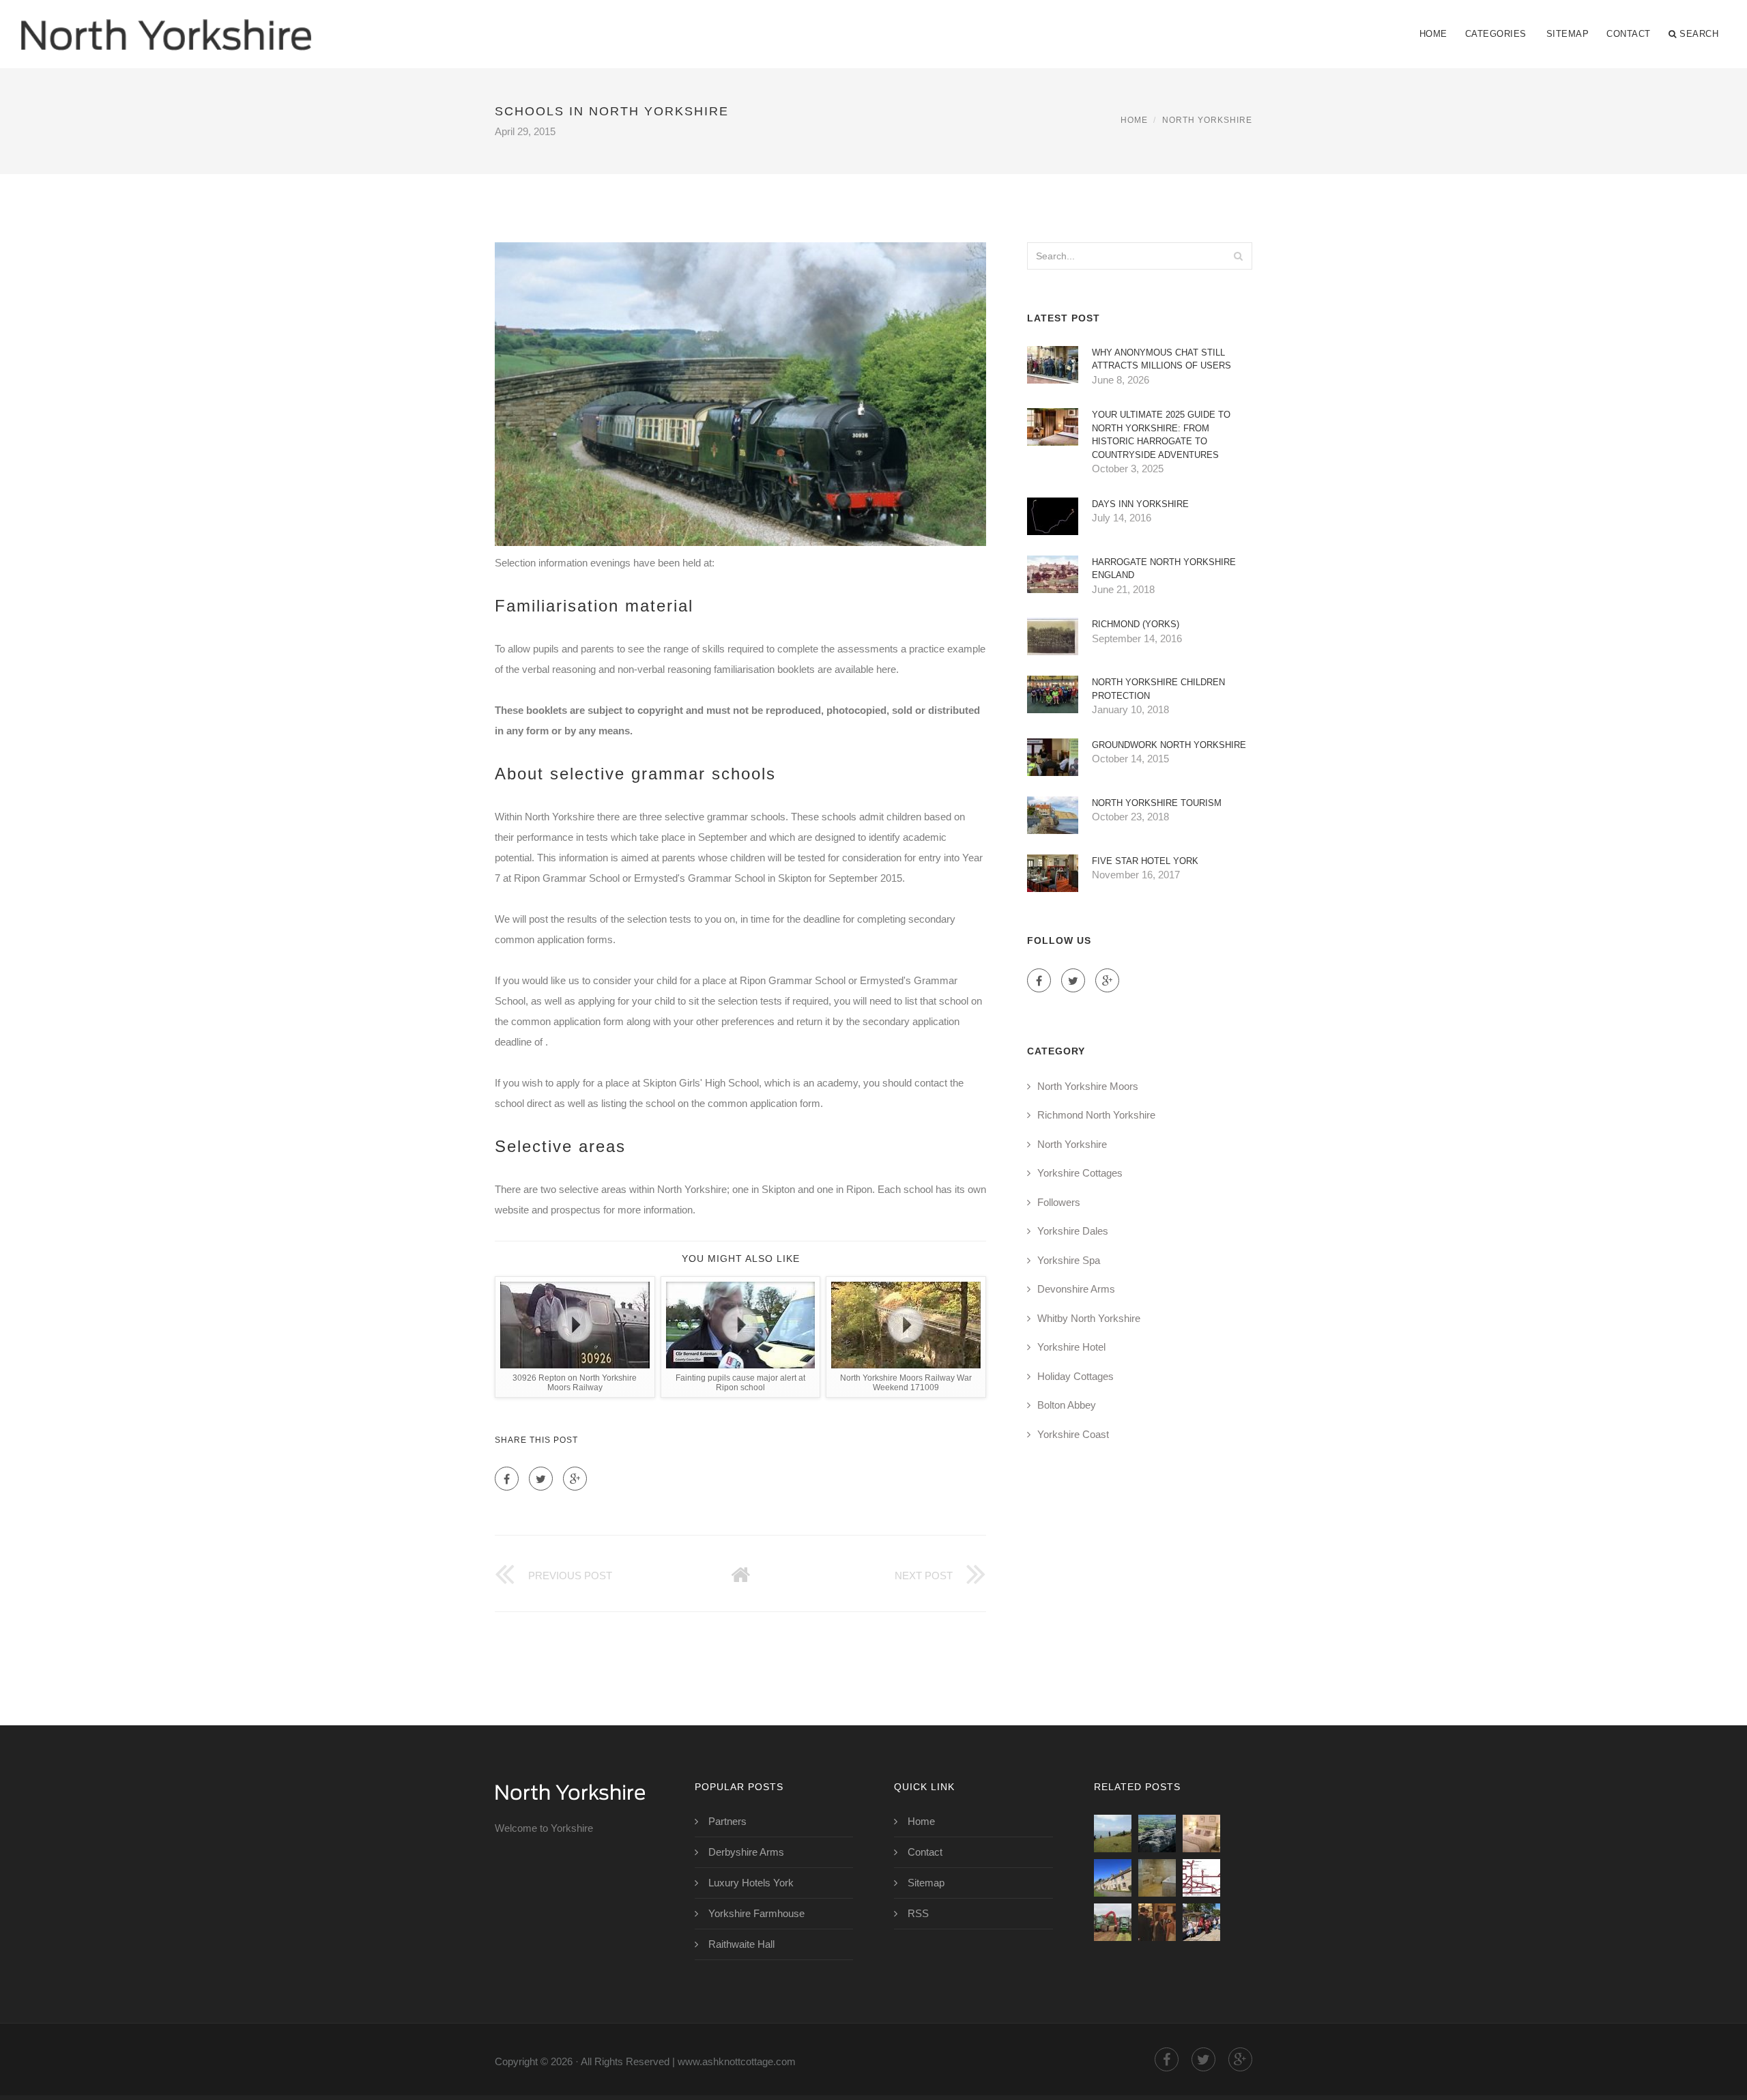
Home (1433, 34)
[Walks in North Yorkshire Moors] (1157, 1833)
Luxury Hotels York (751, 1883)
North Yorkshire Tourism (1157, 803)
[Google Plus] (575, 1479)
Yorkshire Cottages (1080, 1173)
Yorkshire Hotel (1071, 1347)
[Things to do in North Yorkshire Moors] (1113, 1878)
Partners (727, 1821)
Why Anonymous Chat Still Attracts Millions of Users (1161, 359)
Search (1699, 34)
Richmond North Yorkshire (1096, 1115)
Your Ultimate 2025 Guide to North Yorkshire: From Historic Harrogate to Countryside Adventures (1161, 435)
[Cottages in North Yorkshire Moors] (1201, 1833)
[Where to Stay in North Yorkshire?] (1157, 1922)
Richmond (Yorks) (1136, 624)
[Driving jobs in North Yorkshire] (1113, 1922)
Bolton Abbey (1067, 1405)
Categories (1496, 34)
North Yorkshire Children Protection (1158, 689)
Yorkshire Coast (1073, 1434)
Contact (1629, 34)
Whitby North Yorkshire (1089, 1318)
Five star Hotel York (1145, 861)
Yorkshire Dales (1073, 1231)
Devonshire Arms (1076, 1289)
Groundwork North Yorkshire (1169, 745)
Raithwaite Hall (741, 1944)
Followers (1059, 1202)
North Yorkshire (1207, 120)
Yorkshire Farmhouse (756, 1913)
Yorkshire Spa (1069, 1260)
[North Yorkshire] (166, 25)
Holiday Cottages (1075, 1376)
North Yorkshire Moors (1088, 1086)
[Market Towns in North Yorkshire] (1201, 1922)
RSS (918, 1913)
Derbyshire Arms (746, 1852)
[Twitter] (541, 1479)
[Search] (1238, 256)
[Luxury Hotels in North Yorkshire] (1157, 1878)
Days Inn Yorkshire (1140, 504)
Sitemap (1568, 34)
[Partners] (1113, 1833)
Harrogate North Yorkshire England (1164, 569)
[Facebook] (507, 1479)
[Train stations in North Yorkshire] (1201, 1878)
